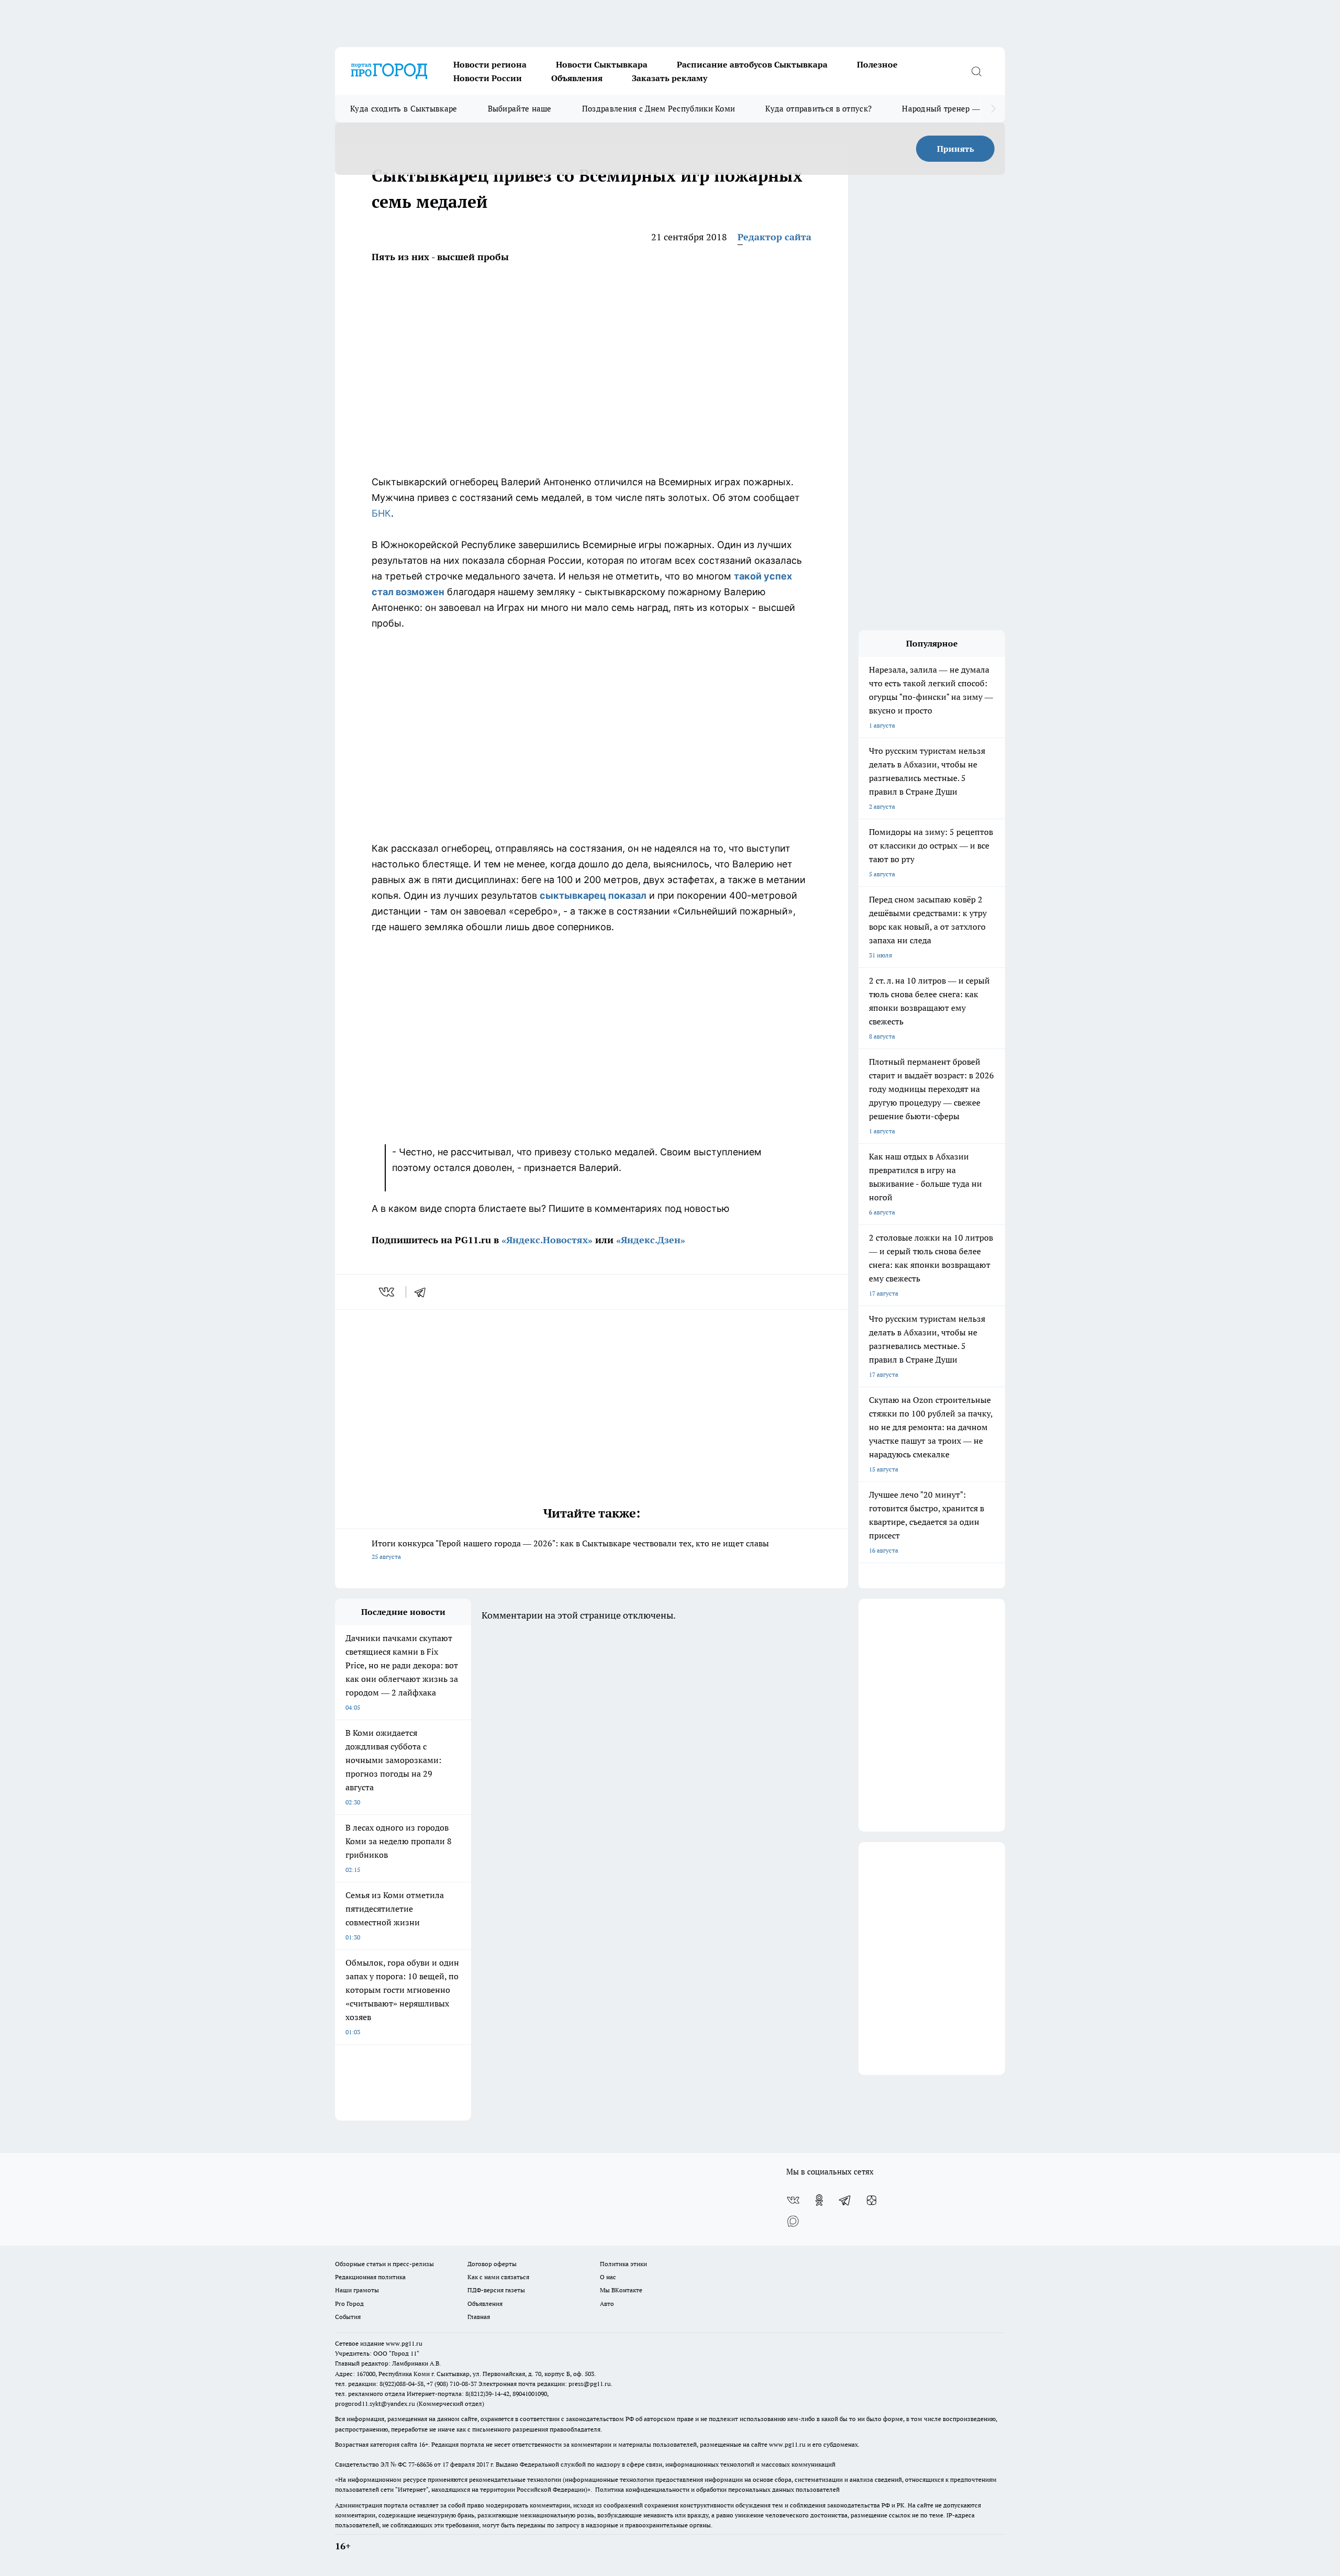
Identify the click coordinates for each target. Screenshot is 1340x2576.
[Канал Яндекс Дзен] (872, 2200)
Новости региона (490, 64)
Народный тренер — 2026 (951, 109)
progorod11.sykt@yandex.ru (375, 2404)
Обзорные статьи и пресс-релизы (384, 2264)
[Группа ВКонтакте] (793, 2200)
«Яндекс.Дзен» (651, 1240)
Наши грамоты (357, 2290)
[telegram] (423, 1292)
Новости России (488, 78)
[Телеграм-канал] (845, 2200)
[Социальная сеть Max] (793, 2221)
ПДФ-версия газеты (496, 2290)
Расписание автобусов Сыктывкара (752, 64)
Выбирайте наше (520, 109)
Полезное (877, 64)
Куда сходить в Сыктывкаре (404, 109)
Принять (956, 149)
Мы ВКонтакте (621, 2290)
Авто (607, 2304)
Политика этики (623, 2264)
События (348, 2317)
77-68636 (420, 2464)
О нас (608, 2277)
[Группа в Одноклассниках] (819, 2200)
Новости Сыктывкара (602, 64)
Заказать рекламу (669, 78)
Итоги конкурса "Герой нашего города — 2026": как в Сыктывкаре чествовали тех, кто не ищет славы (570, 1549)
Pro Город (349, 2304)
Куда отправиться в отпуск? (818, 109)
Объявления (577, 78)
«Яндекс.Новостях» (547, 1240)
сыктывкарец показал (593, 895)
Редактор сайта (774, 237)
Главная (479, 2317)
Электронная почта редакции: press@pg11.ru (545, 2384)
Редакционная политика (370, 2277)
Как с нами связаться (498, 2277)
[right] (993, 109)
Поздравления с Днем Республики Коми (659, 109)
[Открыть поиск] (976, 71)
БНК (381, 513)
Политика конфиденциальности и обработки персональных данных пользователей (717, 2489)
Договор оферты (492, 2264)
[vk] (388, 1292)
